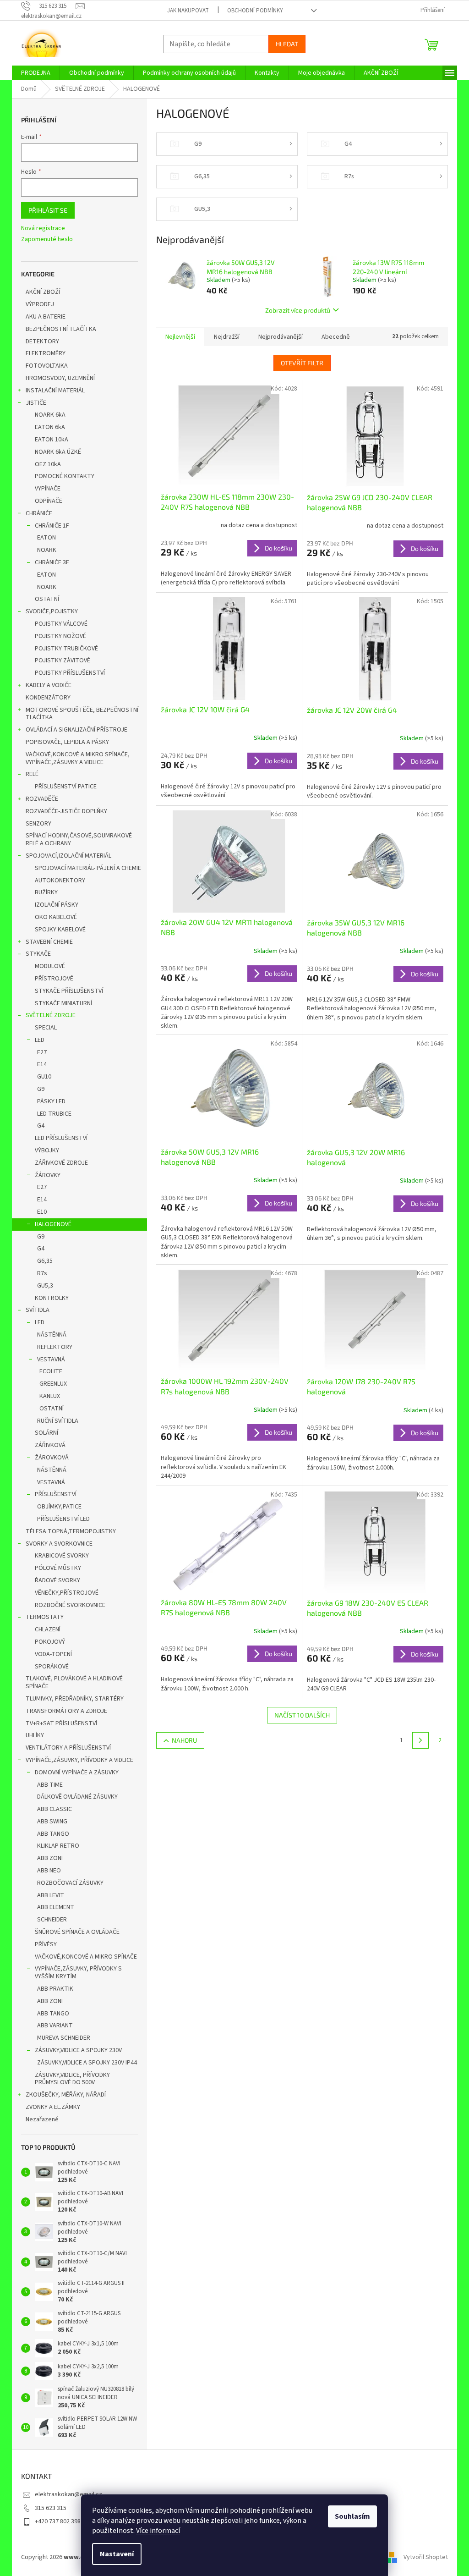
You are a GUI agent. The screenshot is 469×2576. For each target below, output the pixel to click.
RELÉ (32, 774)
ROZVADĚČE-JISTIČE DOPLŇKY (66, 811)
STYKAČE (38, 954)
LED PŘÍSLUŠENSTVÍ (61, 1138)
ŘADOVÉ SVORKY (57, 1580)
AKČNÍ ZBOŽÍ (43, 292)
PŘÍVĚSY (46, 1944)
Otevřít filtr (302, 363)
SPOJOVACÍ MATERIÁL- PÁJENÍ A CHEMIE (88, 868)
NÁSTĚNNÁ (52, 1335)
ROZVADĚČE (42, 799)
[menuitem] (36, 73)
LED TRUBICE (54, 1114)
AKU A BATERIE (46, 317)
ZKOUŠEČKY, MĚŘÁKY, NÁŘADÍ (66, 2095)
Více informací (158, 2531)
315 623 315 (51, 2508)
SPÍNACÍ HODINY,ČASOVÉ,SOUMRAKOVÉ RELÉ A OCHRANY (79, 839)
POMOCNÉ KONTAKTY (65, 476)
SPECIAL (46, 1028)
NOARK (47, 550)
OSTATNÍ (47, 599)
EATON (46, 538)
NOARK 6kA (50, 415)
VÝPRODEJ (40, 304)
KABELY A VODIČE (49, 685)
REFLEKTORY (55, 1347)
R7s (42, 1273)
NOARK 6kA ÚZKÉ (58, 452)
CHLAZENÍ (48, 1629)
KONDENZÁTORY (48, 698)
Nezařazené (42, 2119)
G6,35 (45, 1261)
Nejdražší (227, 337)
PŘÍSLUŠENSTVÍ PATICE (66, 787)
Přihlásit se (48, 210)
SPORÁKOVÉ (52, 1667)
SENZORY (38, 824)
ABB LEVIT (51, 1895)
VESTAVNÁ (51, 1360)
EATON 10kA (52, 440)
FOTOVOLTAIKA (47, 366)
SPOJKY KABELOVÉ (60, 930)
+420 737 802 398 (58, 2521)
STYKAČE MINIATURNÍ (63, 1003)
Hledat (287, 44)
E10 (42, 1212)
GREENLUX (53, 1384)
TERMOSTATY (45, 1617)
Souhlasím (352, 2516)
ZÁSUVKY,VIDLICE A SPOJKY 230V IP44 (87, 2063)
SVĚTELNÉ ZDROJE (51, 1015)
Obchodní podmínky (255, 11)
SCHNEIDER (52, 1920)
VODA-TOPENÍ (53, 1654)
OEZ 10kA (48, 464)
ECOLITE (51, 1371)
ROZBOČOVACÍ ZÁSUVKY (70, 1883)
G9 (41, 1089)
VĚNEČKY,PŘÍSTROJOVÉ (67, 1593)
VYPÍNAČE (48, 489)
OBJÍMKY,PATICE (59, 1507)
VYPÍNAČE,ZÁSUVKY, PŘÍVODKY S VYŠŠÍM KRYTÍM (78, 1973)
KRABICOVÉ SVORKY (62, 1556)
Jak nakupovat (188, 11)
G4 (41, 1126)
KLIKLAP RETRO (58, 1846)
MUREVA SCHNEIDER (64, 2038)
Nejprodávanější (281, 337)
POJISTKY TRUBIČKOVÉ (66, 649)
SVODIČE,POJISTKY (52, 611)
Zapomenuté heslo (47, 239)
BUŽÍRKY (46, 892)
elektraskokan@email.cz (68, 2494)
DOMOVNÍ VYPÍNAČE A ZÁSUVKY (77, 1772)
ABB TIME (50, 1785)
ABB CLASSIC (55, 1809)
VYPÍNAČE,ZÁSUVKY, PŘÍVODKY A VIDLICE (79, 1760)
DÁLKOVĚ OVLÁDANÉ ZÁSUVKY (77, 1797)
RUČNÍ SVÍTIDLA (58, 1421)
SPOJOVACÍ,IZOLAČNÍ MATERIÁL (68, 856)
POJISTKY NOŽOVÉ (60, 636)
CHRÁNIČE (39, 513)
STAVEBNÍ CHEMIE (49, 942)
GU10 (44, 1077)
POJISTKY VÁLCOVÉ (61, 624)
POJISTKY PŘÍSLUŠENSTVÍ (70, 673)
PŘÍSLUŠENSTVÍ (56, 1494)
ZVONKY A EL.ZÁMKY (53, 2107)
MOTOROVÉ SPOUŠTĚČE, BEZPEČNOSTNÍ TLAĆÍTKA (82, 714)
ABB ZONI (50, 1858)
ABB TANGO (53, 1834)
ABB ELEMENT (56, 1907)
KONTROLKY (52, 1298)
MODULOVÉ (50, 966)
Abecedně (336, 337)
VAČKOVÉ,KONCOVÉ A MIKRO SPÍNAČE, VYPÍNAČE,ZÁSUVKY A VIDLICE (78, 758)
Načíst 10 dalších (302, 1715)
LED (40, 1040)
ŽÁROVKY (48, 1175)
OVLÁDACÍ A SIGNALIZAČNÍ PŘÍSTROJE (76, 730)
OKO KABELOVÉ (56, 917)
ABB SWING (52, 1822)
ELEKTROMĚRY (46, 353)
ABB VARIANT (55, 2026)
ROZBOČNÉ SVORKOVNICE (70, 1605)
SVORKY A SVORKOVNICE (59, 1544)
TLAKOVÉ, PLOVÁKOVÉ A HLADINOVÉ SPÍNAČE (74, 1682)
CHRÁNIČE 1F (52, 526)
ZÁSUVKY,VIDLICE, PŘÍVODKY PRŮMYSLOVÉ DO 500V (72, 2079)
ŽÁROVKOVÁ (52, 1458)
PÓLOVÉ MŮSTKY (58, 1568)
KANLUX (50, 1396)
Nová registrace (43, 228)
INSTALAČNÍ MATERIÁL (55, 391)
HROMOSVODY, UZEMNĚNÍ (60, 378)
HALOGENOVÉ (53, 1224)
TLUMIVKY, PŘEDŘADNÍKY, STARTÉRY (75, 1699)
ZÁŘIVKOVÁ (50, 1445)
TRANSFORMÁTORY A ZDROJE (66, 1711)
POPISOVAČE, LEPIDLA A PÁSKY (67, 742)
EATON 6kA (50, 427)
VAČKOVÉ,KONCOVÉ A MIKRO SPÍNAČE (86, 1957)
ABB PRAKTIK (55, 1989)
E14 (42, 1064)
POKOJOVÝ (50, 1642)
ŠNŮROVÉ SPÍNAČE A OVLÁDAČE (77, 1932)
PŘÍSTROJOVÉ (54, 979)
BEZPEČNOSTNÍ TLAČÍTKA (61, 329)
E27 (42, 1052)
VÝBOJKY (47, 1150)
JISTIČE (36, 403)
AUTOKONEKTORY (60, 881)
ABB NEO (49, 1871)
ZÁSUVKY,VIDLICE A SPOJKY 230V (78, 2050)
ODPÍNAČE (49, 501)
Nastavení (117, 2554)
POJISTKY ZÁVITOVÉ (63, 661)
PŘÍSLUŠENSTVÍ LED (63, 1519)
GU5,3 (45, 1286)
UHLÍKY (35, 1735)
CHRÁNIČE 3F (52, 562)
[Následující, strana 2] (420, 1740)
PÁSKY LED (51, 1101)
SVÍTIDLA (38, 1310)
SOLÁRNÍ (46, 1433)
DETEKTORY (42, 341)
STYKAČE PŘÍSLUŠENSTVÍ (69, 991)
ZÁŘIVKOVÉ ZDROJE (61, 1163)
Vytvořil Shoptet (426, 2557)
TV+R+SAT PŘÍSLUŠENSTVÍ (61, 1723)
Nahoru (184, 1740)
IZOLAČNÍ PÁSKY (57, 905)
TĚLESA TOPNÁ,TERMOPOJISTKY (71, 1531)
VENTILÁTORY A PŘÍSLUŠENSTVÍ (68, 1748)
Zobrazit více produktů (298, 310)
